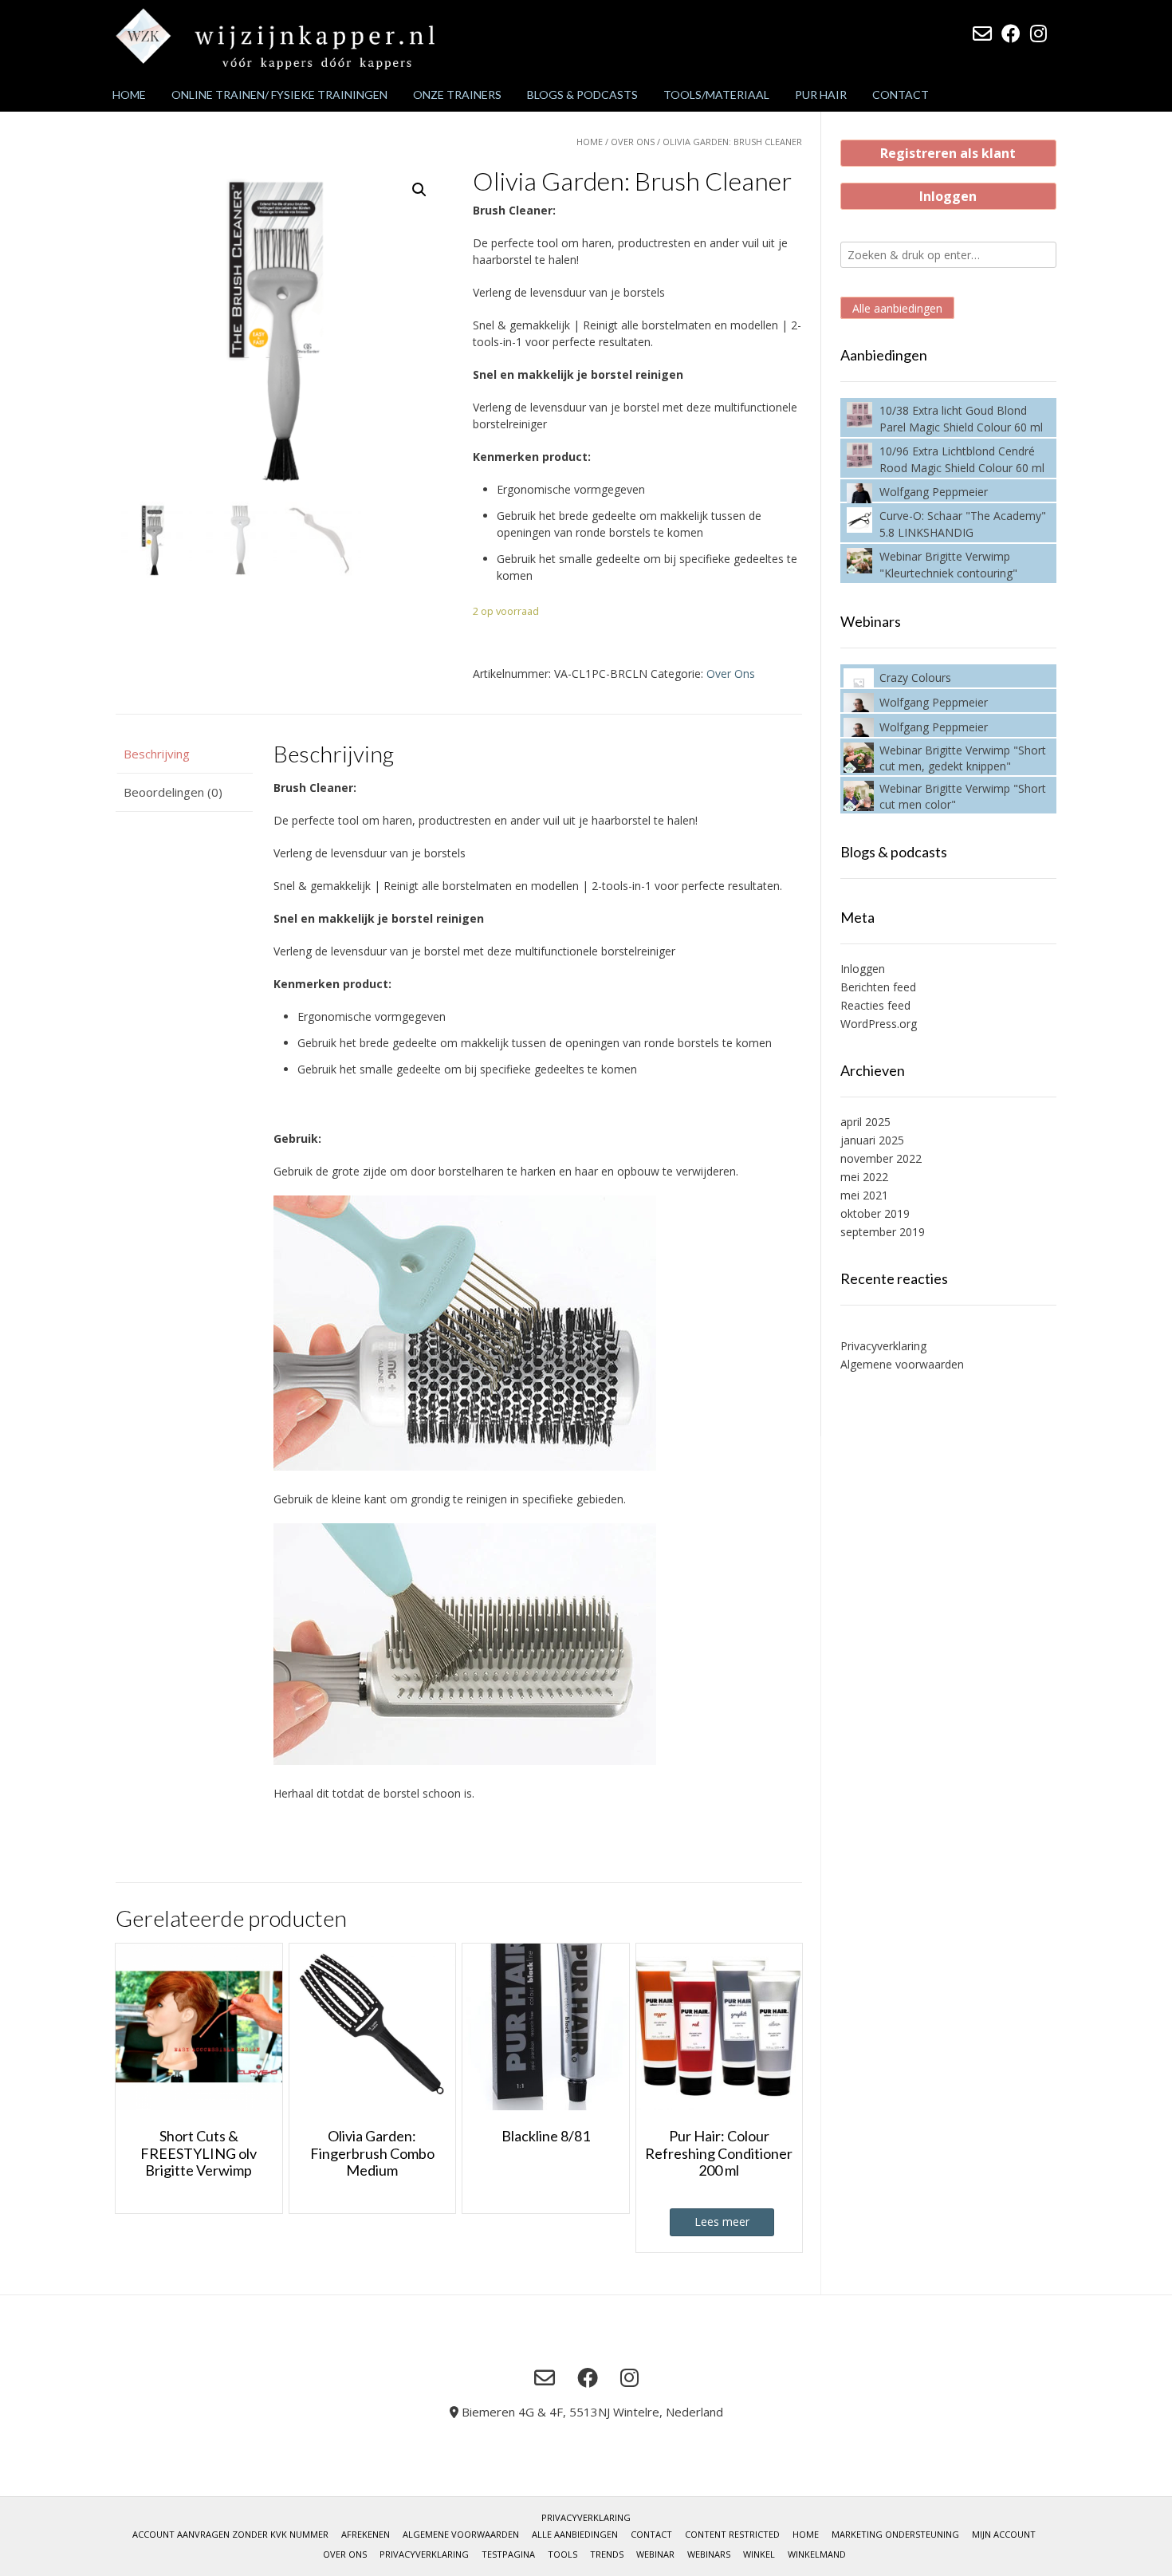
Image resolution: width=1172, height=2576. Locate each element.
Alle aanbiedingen (897, 308)
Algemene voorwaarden (902, 1364)
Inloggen (948, 196)
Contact (901, 95)
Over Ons (633, 142)
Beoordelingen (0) (173, 792)
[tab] (184, 754)
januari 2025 (872, 1140)
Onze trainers (457, 95)
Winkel (759, 2554)
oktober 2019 (875, 1213)
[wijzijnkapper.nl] (275, 39)
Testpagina (508, 2554)
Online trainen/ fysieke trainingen (279, 95)
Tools (562, 2554)
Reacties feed (875, 1005)
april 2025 (865, 1122)
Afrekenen (366, 2534)
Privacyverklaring (883, 1346)
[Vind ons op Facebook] (1011, 33)
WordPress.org (879, 1024)
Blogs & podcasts (582, 95)
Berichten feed (878, 987)
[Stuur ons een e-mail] (982, 33)
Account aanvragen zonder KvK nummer (230, 2534)
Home (129, 95)
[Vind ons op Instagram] (1038, 33)
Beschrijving (157, 754)
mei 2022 (864, 1177)
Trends (607, 2554)
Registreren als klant (948, 153)
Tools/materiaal (716, 95)
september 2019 (883, 1232)
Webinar (655, 2554)
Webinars (709, 2554)
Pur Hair (821, 95)
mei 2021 (864, 1195)
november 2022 (881, 1158)
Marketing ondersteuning (895, 2534)
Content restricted (732, 2534)
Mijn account (1004, 2534)
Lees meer (722, 2222)
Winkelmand (817, 2554)
